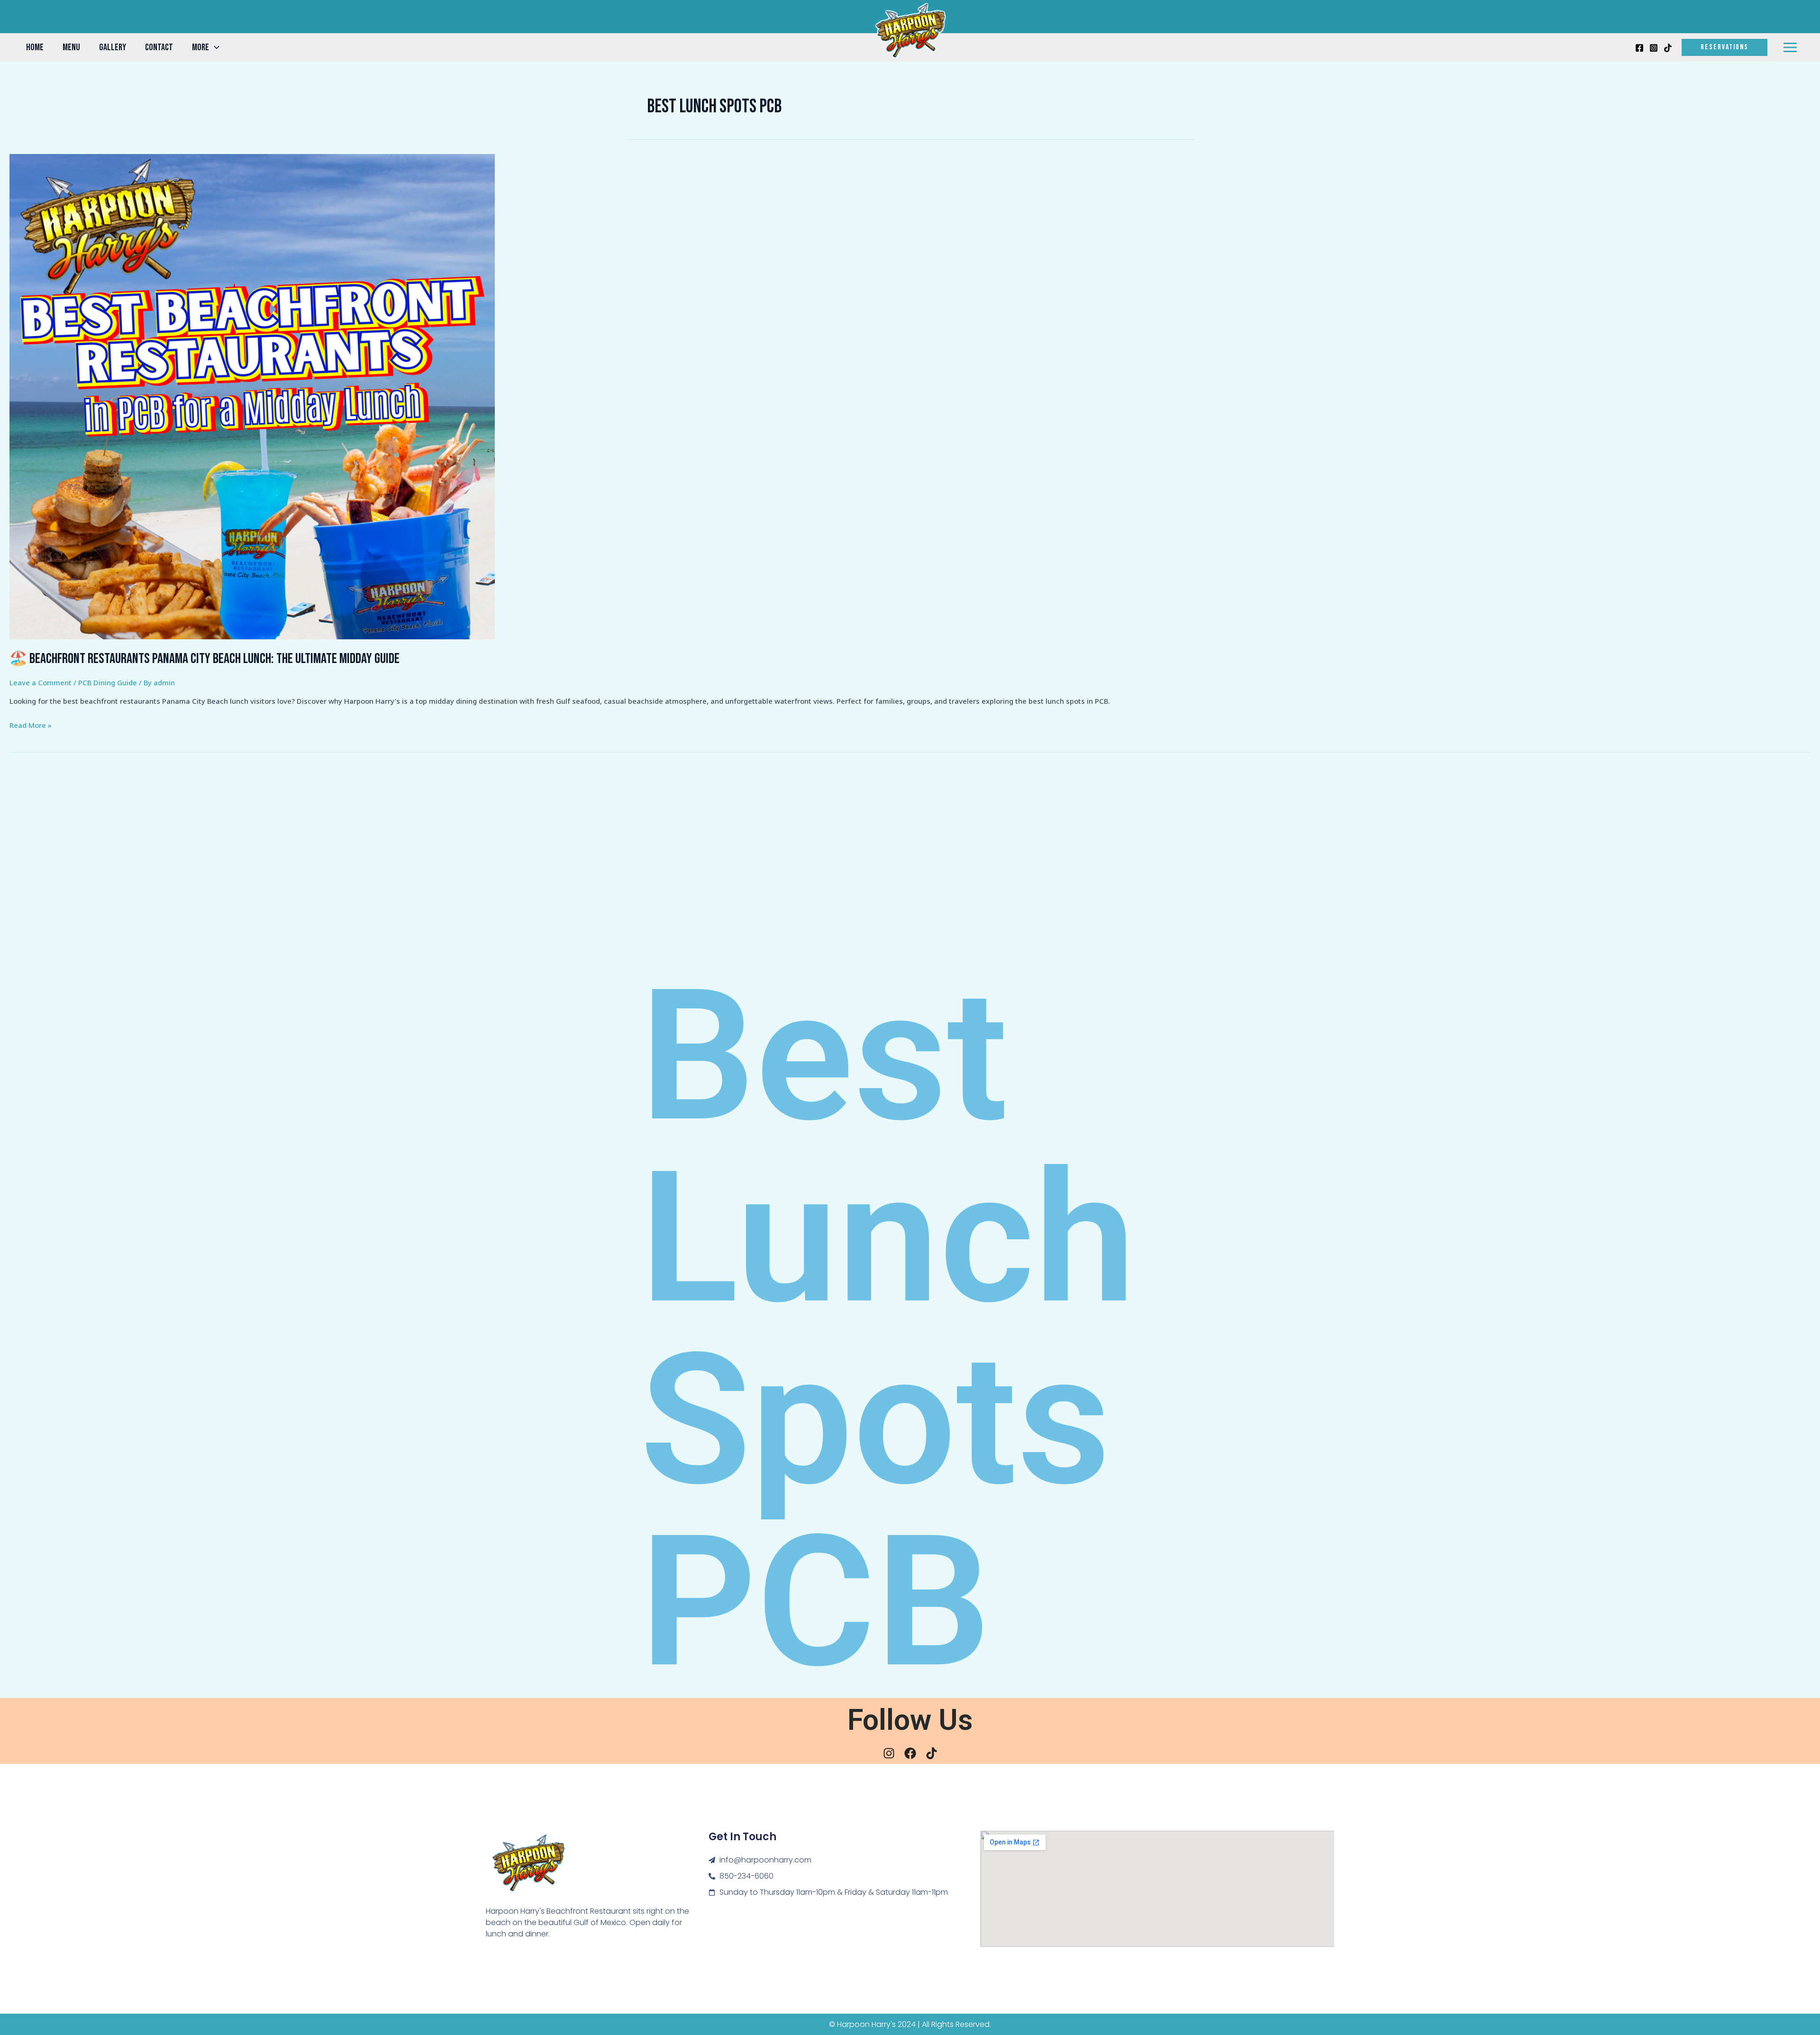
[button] (214, 47)
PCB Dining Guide (108, 682)
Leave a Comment (41, 682)
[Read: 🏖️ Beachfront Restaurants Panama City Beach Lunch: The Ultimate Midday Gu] (252, 396)
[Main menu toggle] (1790, 48)
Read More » (31, 724)
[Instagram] (1654, 48)
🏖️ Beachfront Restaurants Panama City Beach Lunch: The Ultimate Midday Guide (205, 659)
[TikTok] (1668, 48)
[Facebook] (1639, 48)
